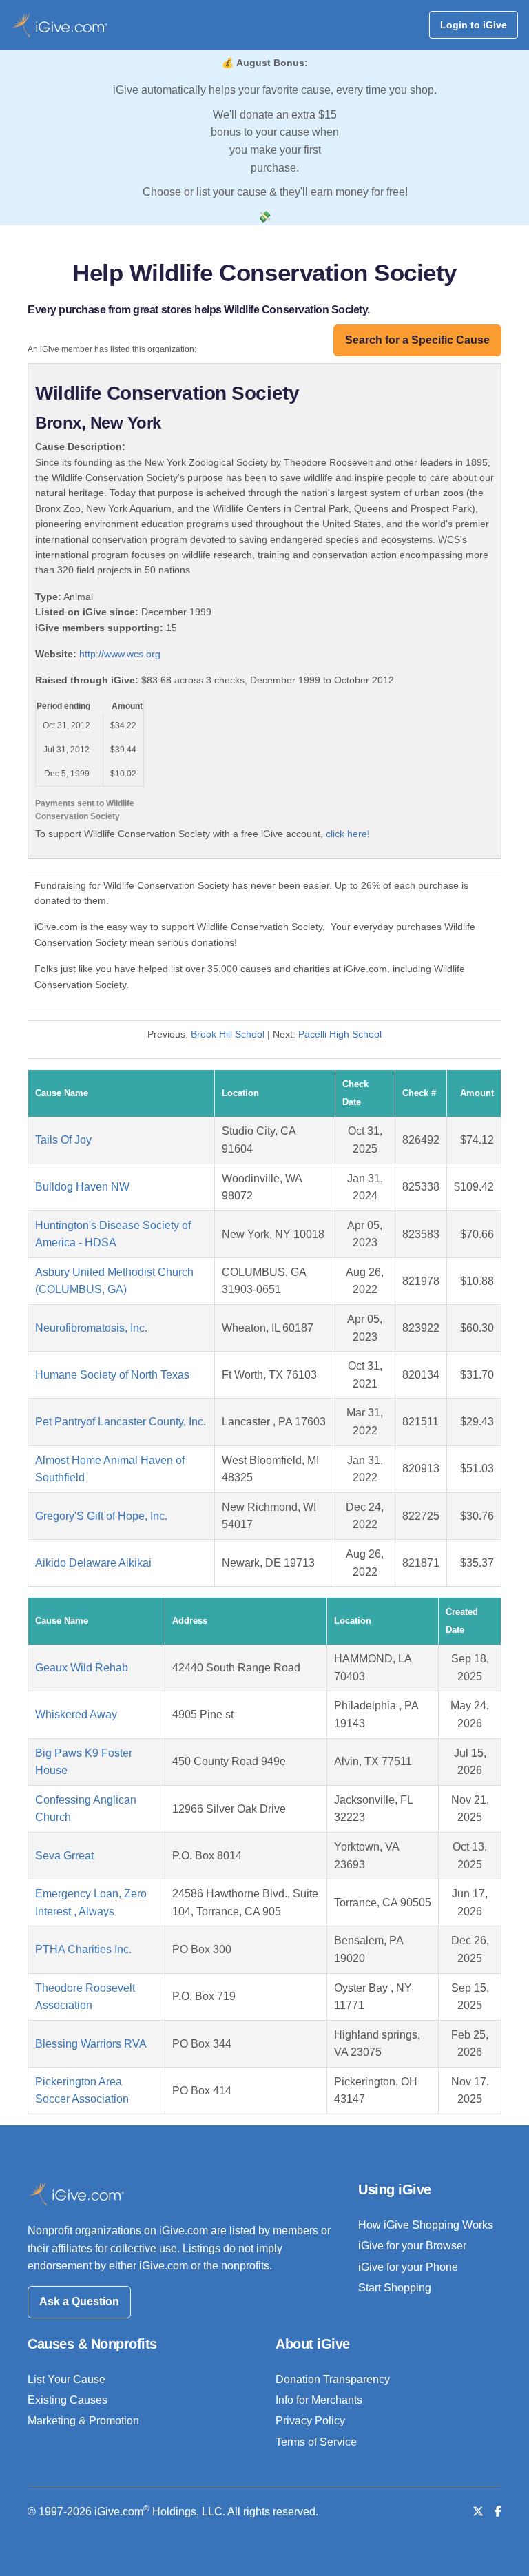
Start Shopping (395, 2288)
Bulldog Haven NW (82, 1187)
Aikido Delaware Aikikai (93, 1563)
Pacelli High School (340, 1034)
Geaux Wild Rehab (82, 1668)
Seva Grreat (64, 1856)
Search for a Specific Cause (417, 340)
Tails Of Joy (63, 1140)
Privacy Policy (310, 2421)
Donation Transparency (333, 2379)
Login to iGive (474, 25)
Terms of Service (316, 2442)
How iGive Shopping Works (426, 2225)
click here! (348, 834)
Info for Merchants (319, 2400)
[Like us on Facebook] (498, 2512)
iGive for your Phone (408, 2267)
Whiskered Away (76, 1714)
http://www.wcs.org (120, 654)
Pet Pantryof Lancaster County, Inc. (121, 1422)
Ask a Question (79, 2301)
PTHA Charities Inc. (83, 1949)
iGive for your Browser (412, 2246)
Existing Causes (68, 2400)
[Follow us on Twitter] (478, 2512)
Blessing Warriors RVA (91, 2044)
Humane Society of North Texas (112, 1375)
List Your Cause (66, 2379)
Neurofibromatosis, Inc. (91, 1328)
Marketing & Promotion (83, 2421)
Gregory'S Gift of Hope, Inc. (101, 1516)
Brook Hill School (228, 1034)
